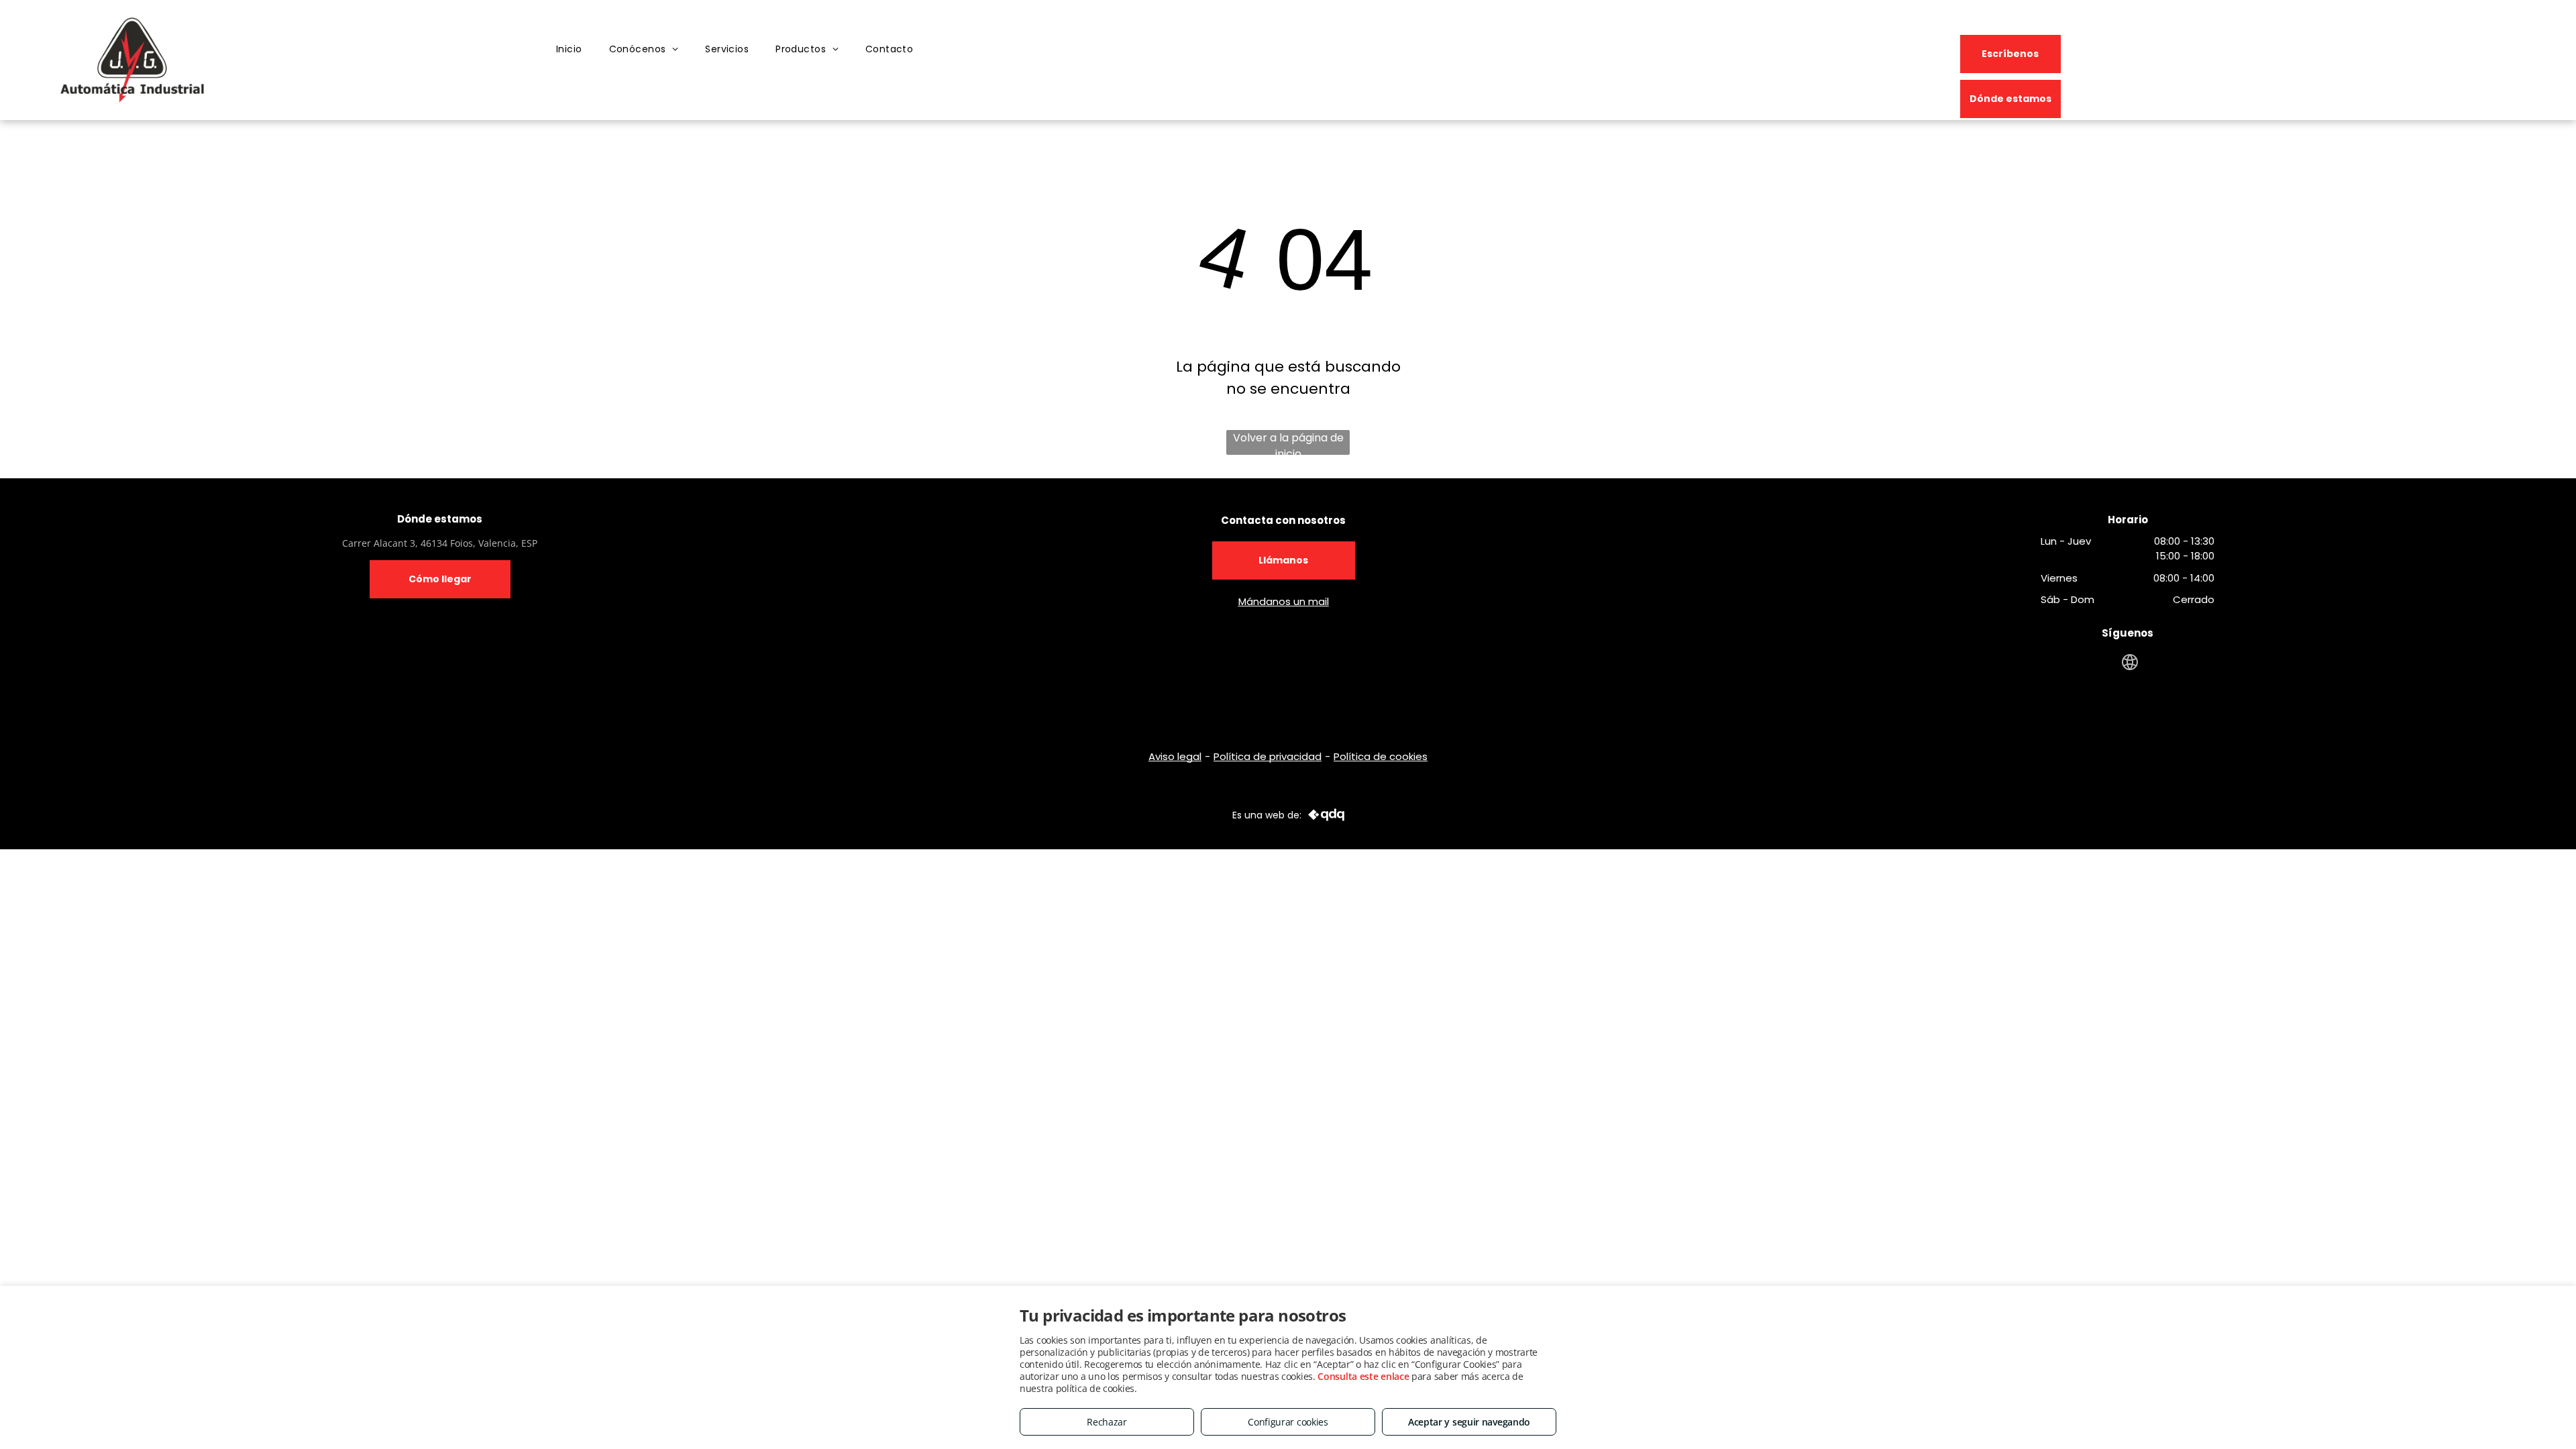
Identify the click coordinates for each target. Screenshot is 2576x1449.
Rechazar (1107, 1422)
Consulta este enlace (1363, 1376)
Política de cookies (1381, 756)
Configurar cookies (1288, 1422)
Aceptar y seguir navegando (1469, 1422)
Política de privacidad (1268, 756)
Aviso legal (1175, 756)
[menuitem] (569, 50)
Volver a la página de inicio (1288, 442)
